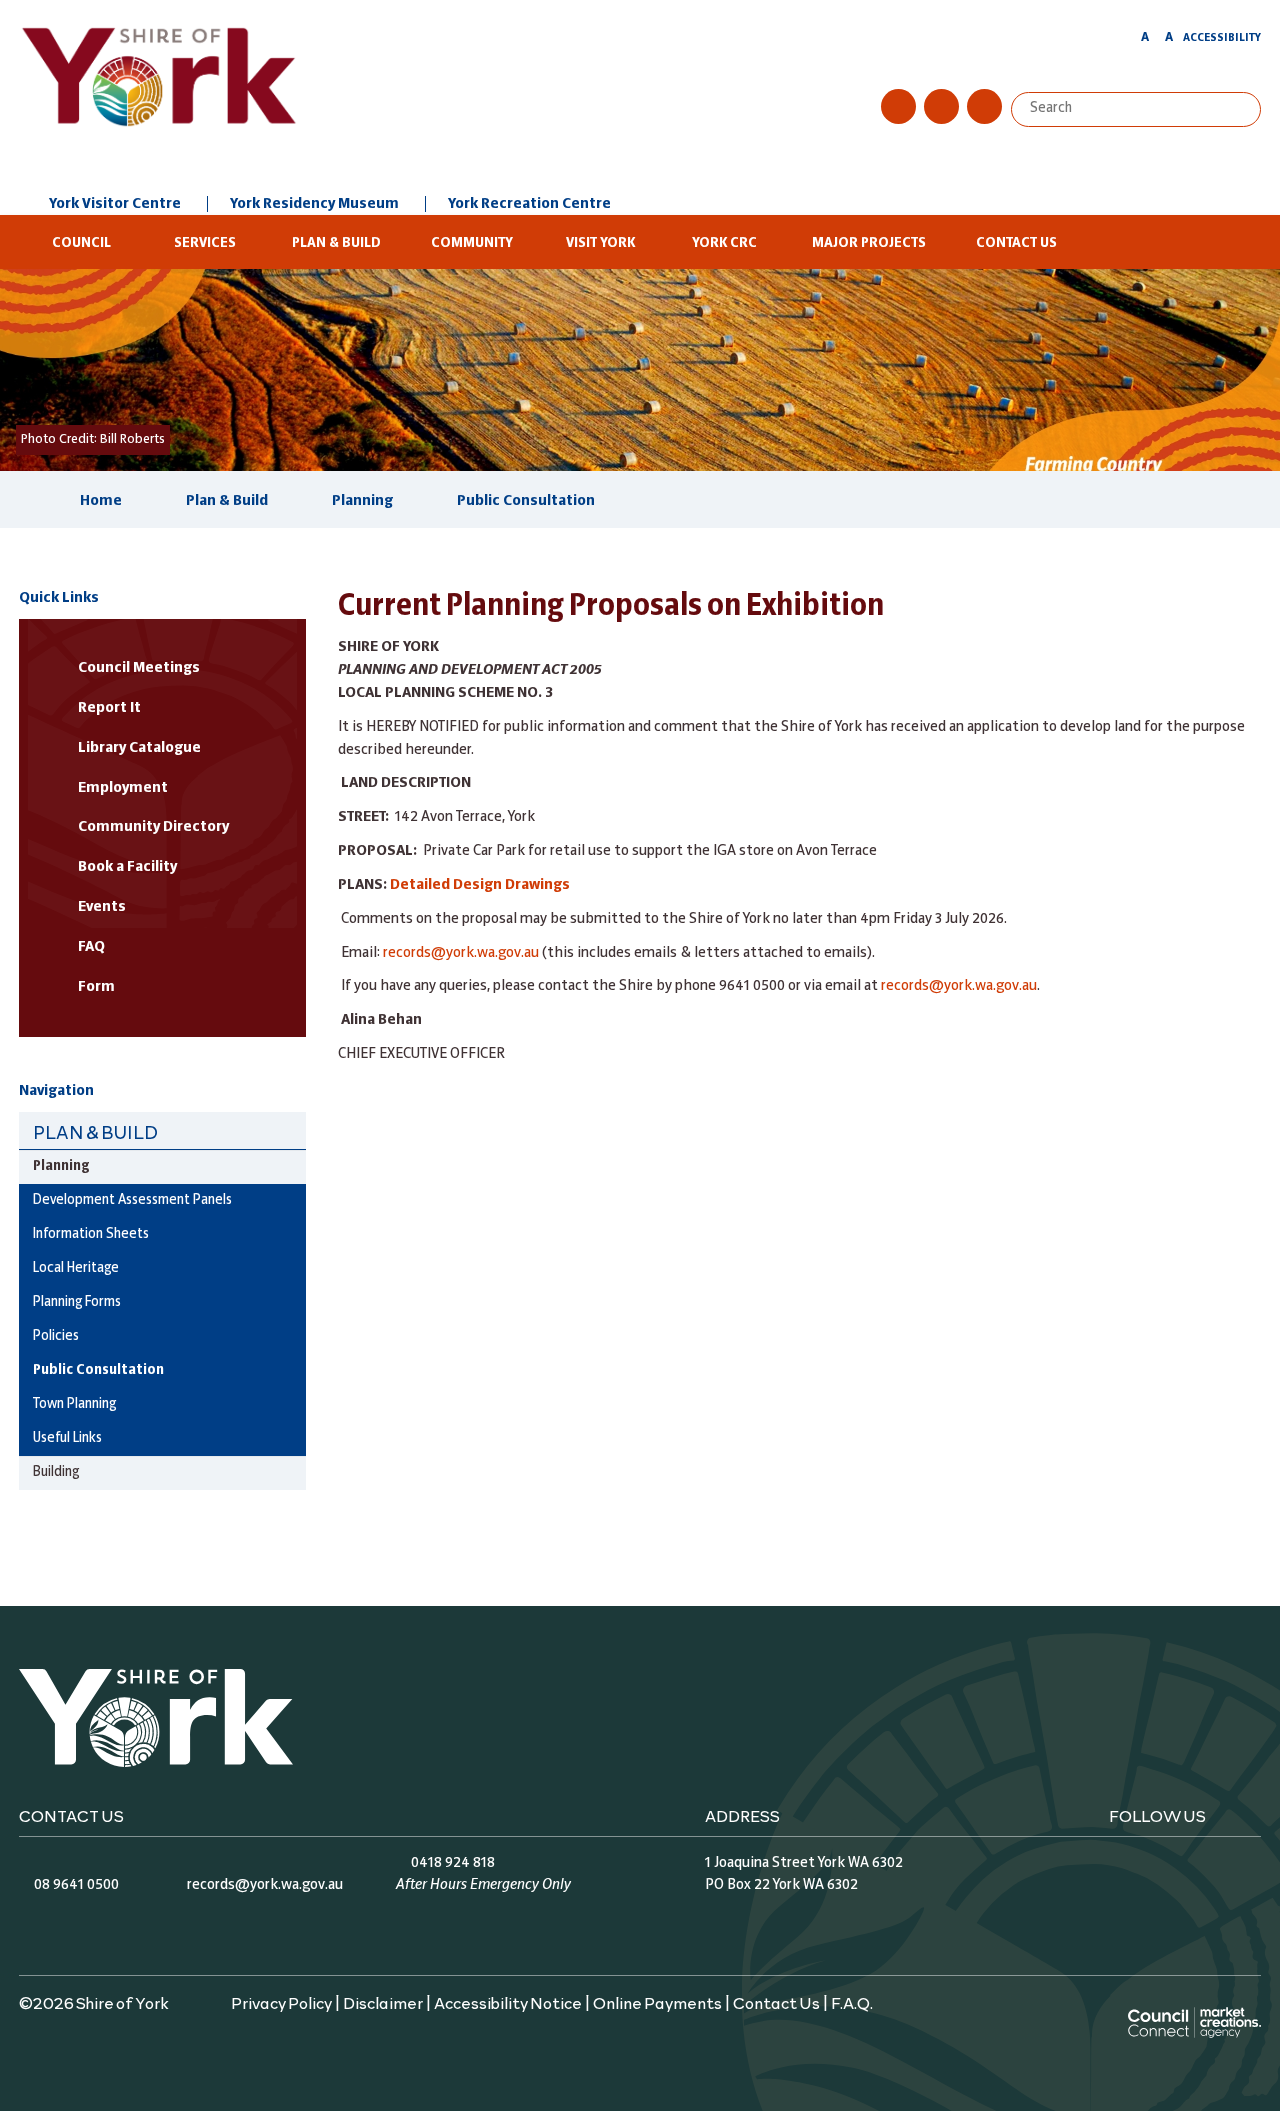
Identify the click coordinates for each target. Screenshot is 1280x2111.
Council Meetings (139, 668)
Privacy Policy (281, 2002)
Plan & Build (336, 243)
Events (102, 907)
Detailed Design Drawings (480, 885)
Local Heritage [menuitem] (76, 1268)
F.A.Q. (852, 2002)
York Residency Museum (314, 204)
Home (101, 501)
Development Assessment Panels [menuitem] (132, 1200)
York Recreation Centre (529, 204)
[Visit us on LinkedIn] (984, 106)
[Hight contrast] (1126, 41)
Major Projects (869, 243)
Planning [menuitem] (61, 1166)
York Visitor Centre (115, 204)
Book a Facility (127, 867)
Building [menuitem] (56, 1472)
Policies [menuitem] (56, 1336)
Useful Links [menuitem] (67, 1438)
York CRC (724, 243)
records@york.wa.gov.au (461, 953)
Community (472, 243)
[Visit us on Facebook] (898, 106)
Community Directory (153, 827)
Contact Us (1016, 243)
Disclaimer (383, 2002)
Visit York (600, 243)
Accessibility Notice (508, 2002)
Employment (123, 788)
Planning (362, 501)
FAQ (91, 947)
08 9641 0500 (76, 1885)
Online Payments (657, 2002)
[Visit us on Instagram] (941, 106)
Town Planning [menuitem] (74, 1404)
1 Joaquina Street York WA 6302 (804, 1863)
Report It (109, 708)
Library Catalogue (139, 748)
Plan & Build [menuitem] (95, 1131)
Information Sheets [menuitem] (91, 1234)
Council (81, 243)
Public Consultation (526, 501)
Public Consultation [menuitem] (98, 1370)
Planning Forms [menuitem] (77, 1302)
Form (96, 987)
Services (205, 243)
